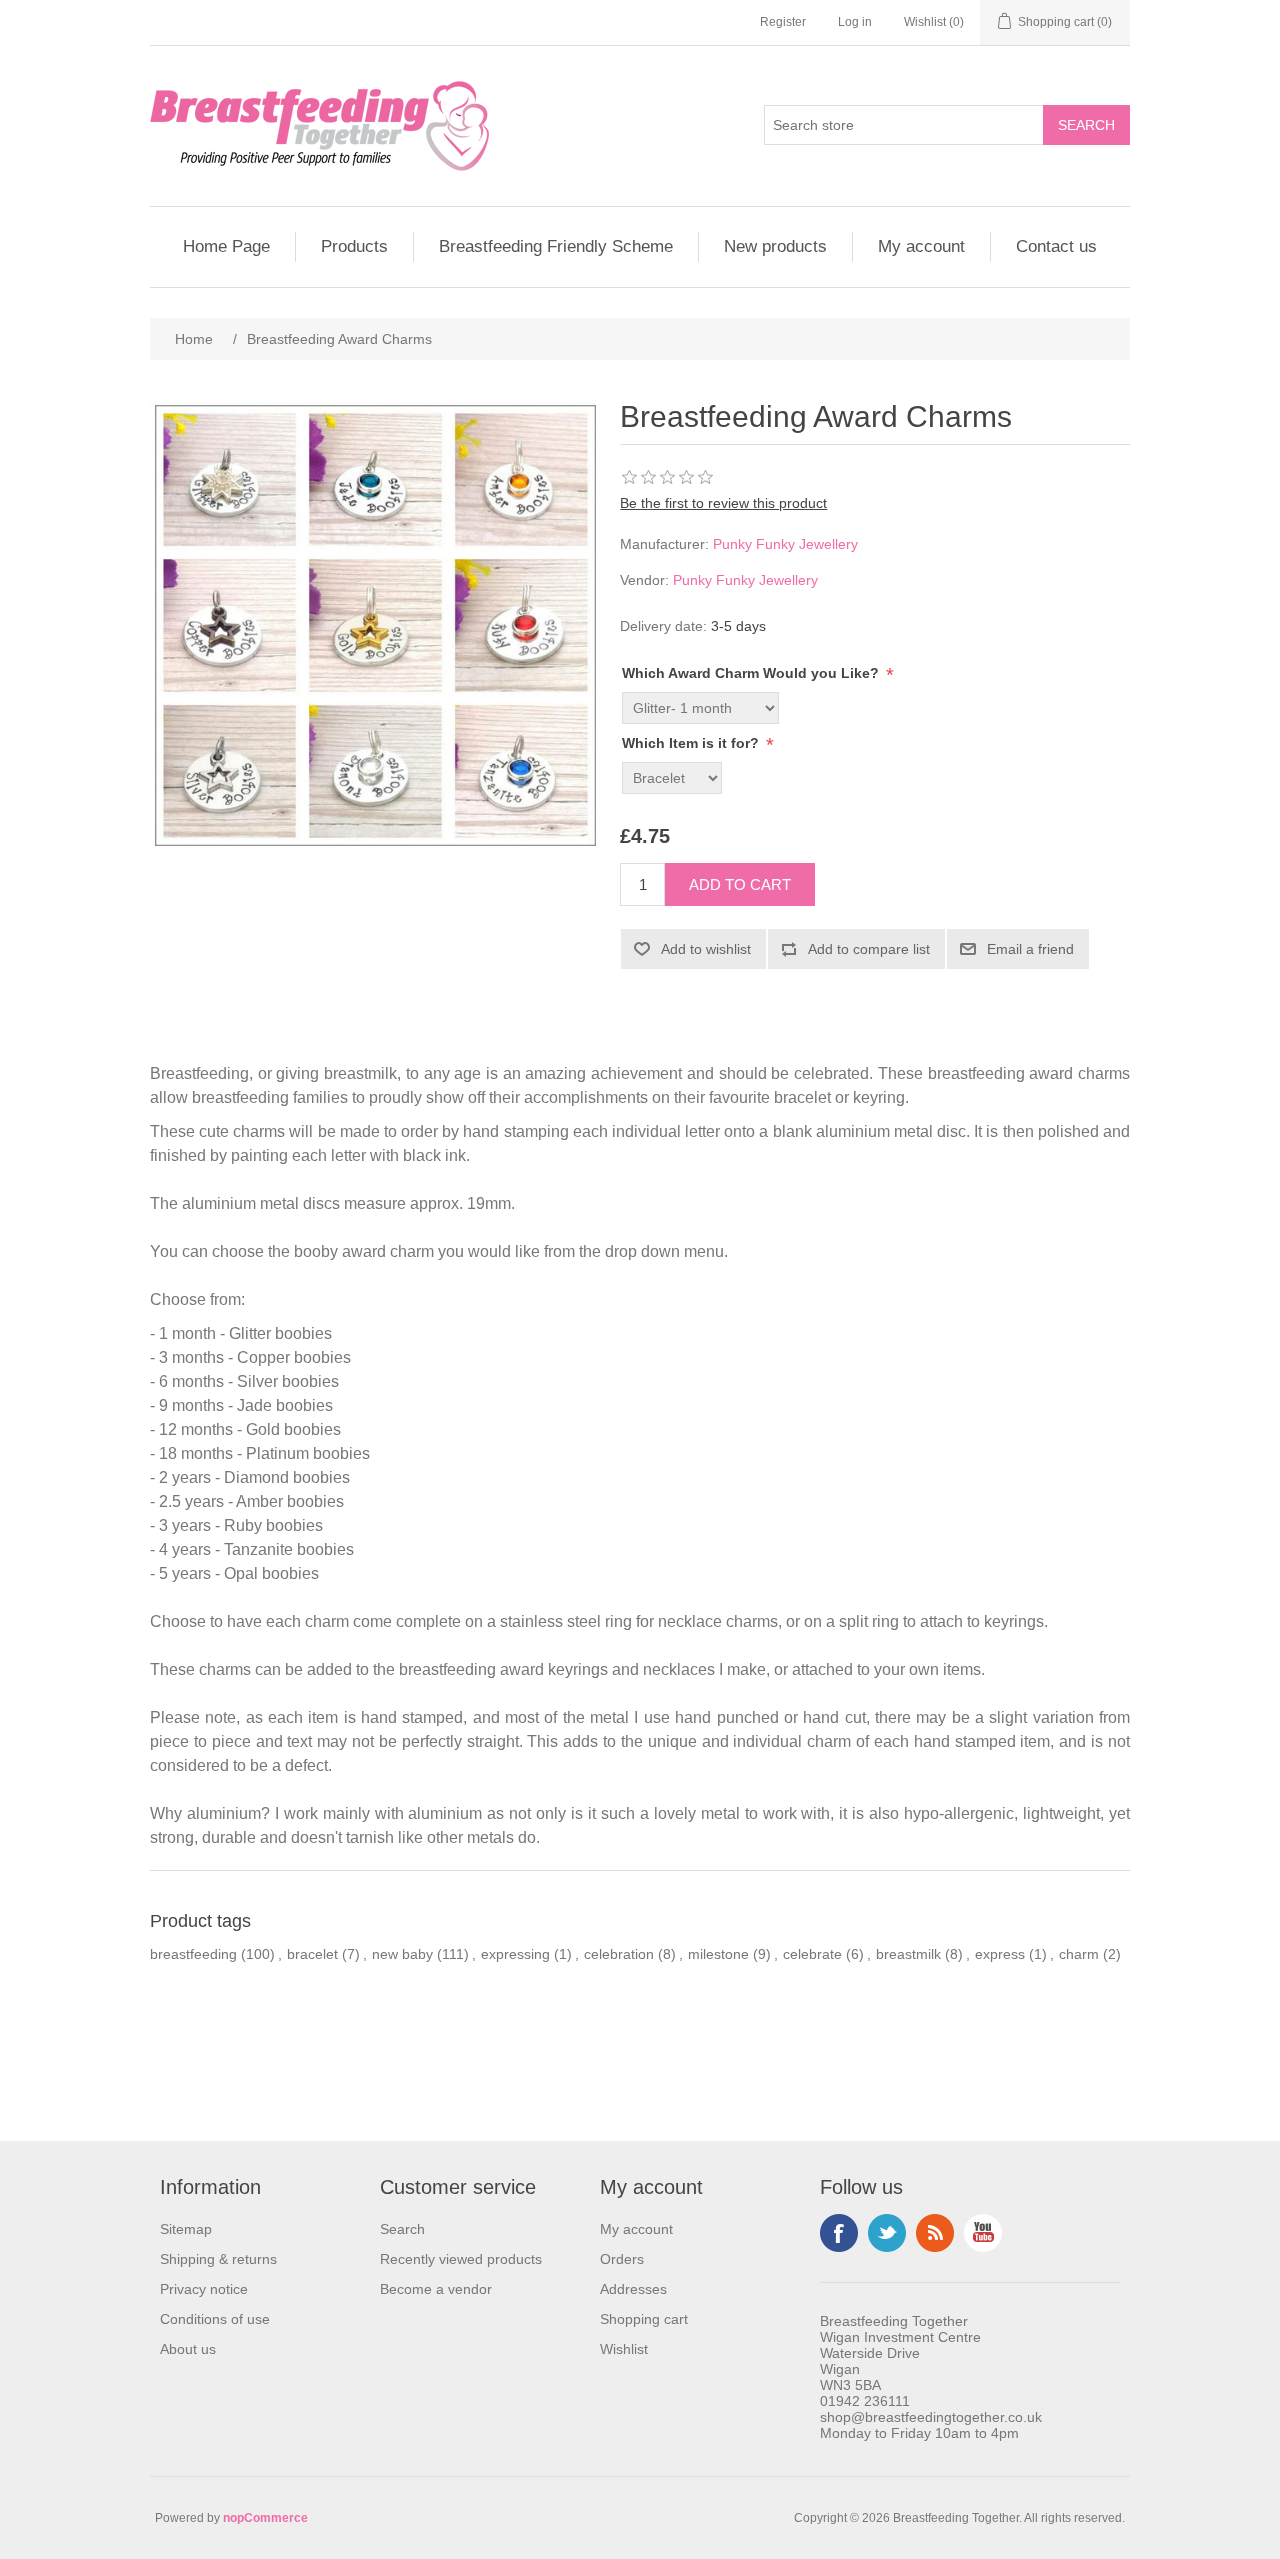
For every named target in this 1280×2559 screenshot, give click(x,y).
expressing (515, 1954)
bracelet (312, 1954)
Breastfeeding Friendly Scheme (556, 246)
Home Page (226, 246)
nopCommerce (265, 2518)
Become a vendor (436, 2289)
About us (188, 2349)
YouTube (983, 2233)
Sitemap (186, 2229)
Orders (622, 2259)
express (1000, 1954)
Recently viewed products (461, 2259)
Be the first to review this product (723, 503)
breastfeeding (193, 1954)
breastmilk (908, 1954)
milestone (718, 1954)
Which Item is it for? (692, 743)
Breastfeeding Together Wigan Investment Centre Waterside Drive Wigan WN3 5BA (900, 2353)
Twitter (887, 2233)
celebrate (812, 1954)
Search (402, 2229)
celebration (619, 1954)
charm (1079, 1954)
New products (775, 246)
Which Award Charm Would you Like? (752, 673)
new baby (402, 1954)
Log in (855, 22)
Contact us (1056, 246)
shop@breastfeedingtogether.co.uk (931, 2417)
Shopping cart (644, 2319)
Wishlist (624, 2349)
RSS (935, 2233)
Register (783, 22)
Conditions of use (215, 2319)
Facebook (839, 2233)
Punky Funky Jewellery (785, 544)
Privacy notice (204, 2289)
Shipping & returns (218, 2259)
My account (921, 246)
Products (354, 246)
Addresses (633, 2289)
